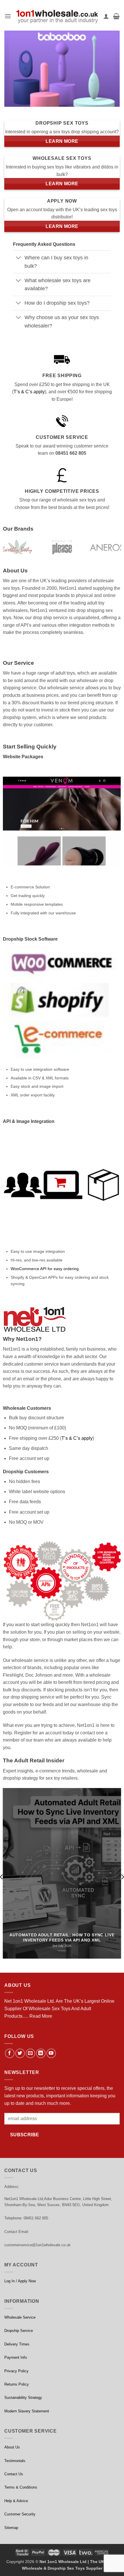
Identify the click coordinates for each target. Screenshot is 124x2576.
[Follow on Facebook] (10, 2053)
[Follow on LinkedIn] (41, 2053)
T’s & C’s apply (29, 392)
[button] (8, 16)
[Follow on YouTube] (51, 2053)
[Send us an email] (30, 2053)
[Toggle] (19, 258)
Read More (41, 2016)
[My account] (106, 16)
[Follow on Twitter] (20, 2053)
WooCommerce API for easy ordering (45, 1269)
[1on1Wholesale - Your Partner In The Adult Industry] (57, 16)
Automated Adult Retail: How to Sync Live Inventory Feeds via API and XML (62, 1938)
